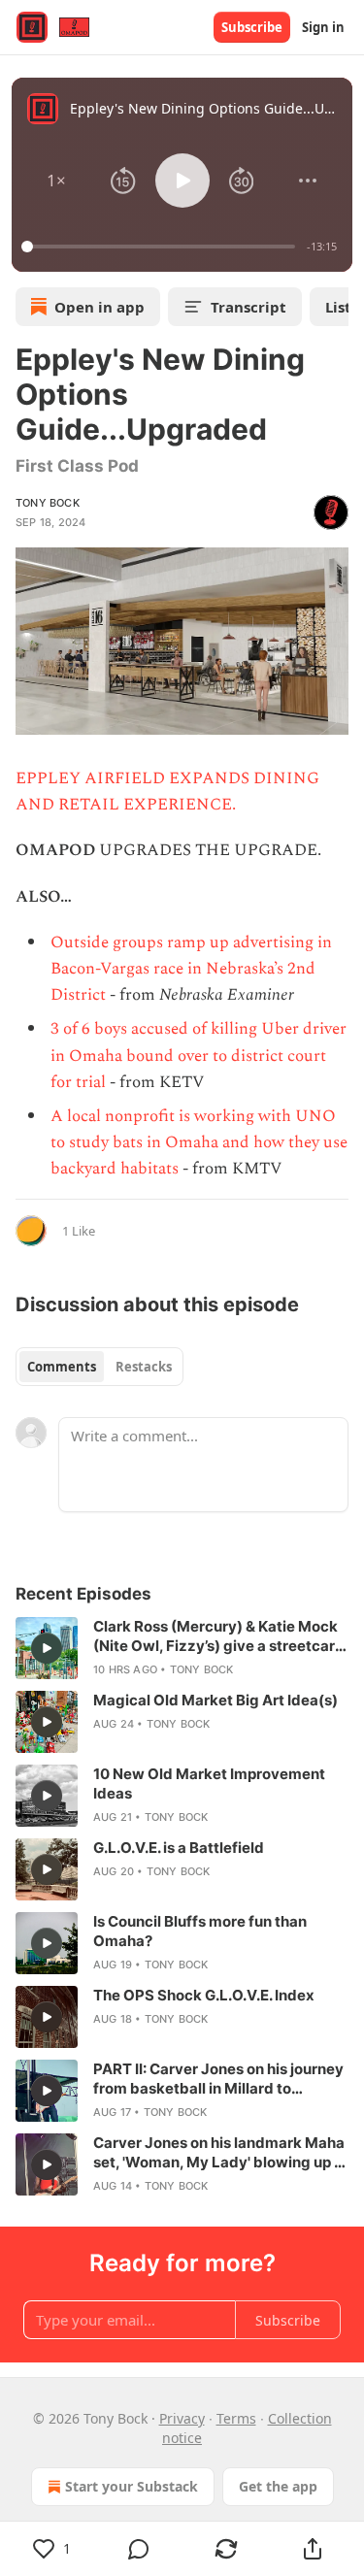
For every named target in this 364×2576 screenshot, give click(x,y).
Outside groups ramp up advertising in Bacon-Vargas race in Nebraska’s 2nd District (191, 969)
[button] (56, 181)
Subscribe (252, 27)
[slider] (161, 247)
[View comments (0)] (140, 2549)
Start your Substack (132, 2486)
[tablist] (99, 1367)
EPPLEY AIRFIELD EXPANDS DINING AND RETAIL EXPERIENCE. (167, 792)
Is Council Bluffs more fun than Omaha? (200, 1931)
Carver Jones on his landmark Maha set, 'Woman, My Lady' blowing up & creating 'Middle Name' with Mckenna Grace (219, 2153)
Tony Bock (48, 503)
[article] (182, 1648)
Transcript (248, 307)
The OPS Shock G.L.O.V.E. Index (204, 1995)
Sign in (323, 27)
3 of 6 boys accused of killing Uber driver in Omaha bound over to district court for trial (199, 1055)
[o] (47, 1648)
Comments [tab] (62, 1367)
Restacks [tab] (144, 1367)
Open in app (99, 307)
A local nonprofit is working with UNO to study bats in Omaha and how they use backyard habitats (199, 1142)
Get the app (278, 2486)
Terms (236, 2418)
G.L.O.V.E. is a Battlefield (179, 1848)
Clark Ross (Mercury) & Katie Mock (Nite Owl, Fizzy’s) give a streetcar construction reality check (215, 1636)
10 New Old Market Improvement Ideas (209, 1783)
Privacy (182, 2418)
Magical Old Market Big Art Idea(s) (215, 1700)
